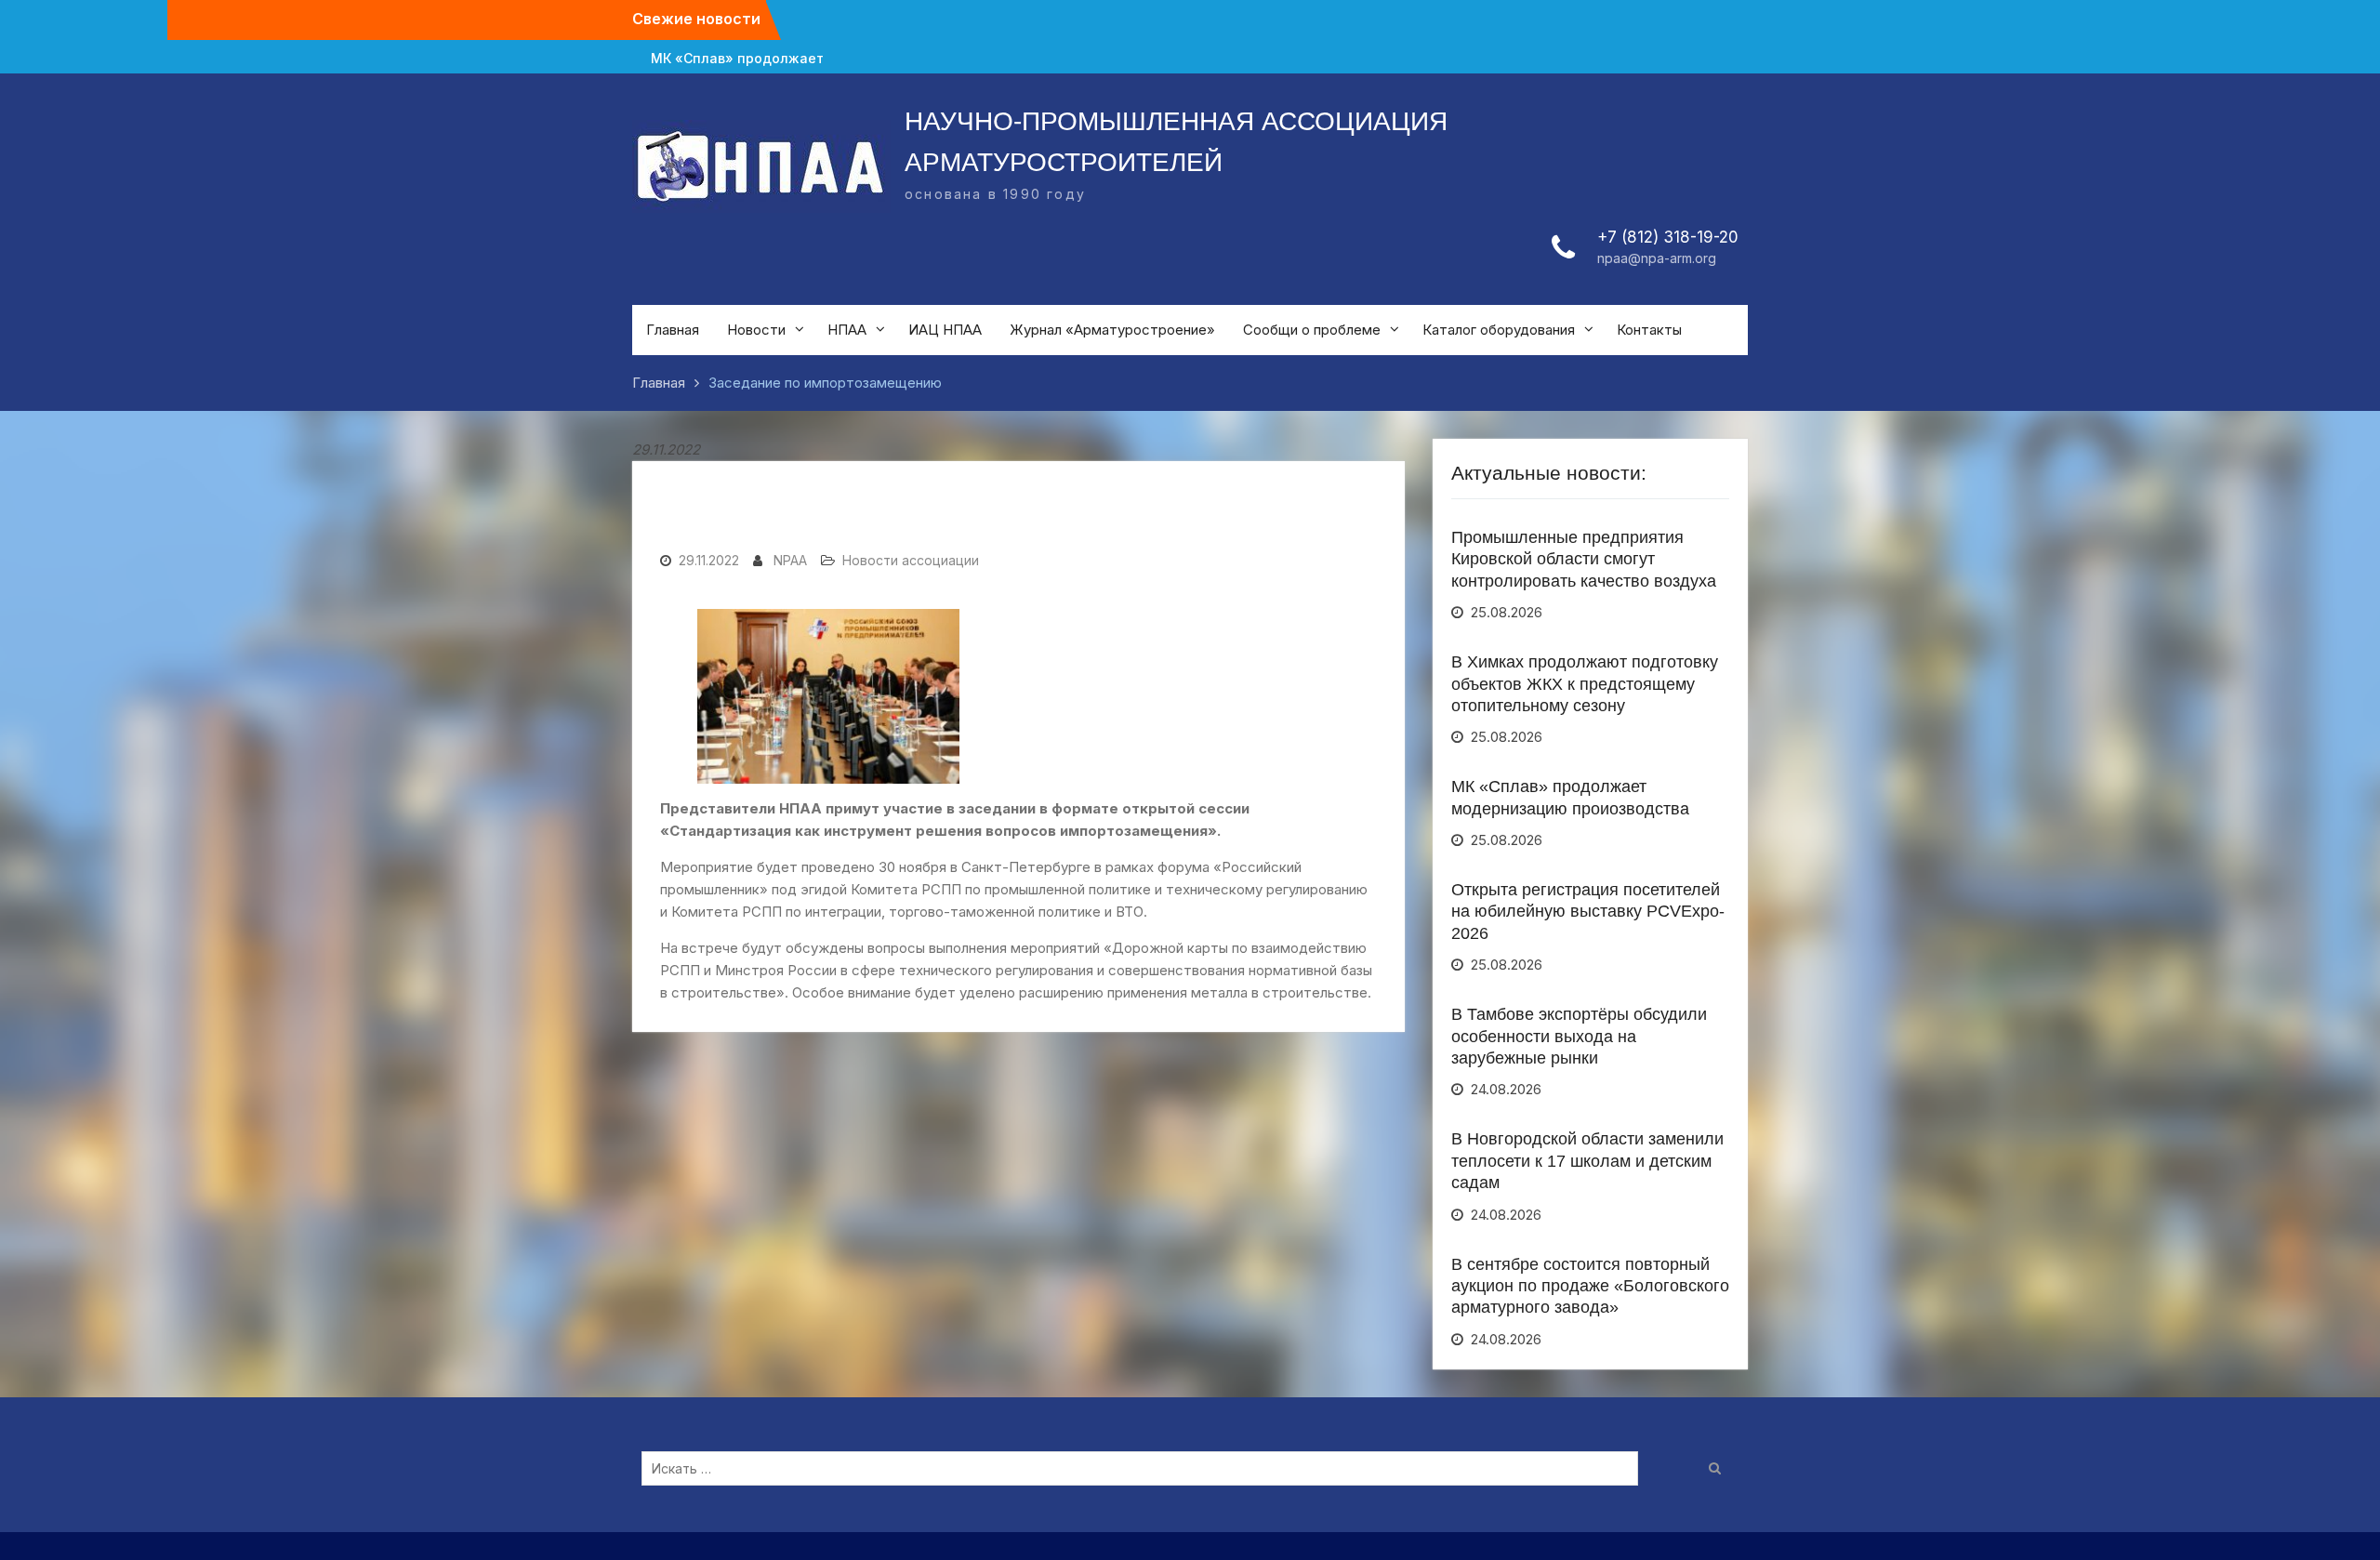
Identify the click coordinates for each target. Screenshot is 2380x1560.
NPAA (790, 560)
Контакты (1649, 330)
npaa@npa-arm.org (1657, 258)
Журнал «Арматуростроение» (1112, 330)
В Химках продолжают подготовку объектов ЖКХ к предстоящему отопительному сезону (1585, 684)
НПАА (847, 330)
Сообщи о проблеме (1312, 330)
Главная (673, 330)
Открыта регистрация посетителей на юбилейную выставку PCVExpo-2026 (1588, 912)
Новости (756, 330)
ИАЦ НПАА (945, 330)
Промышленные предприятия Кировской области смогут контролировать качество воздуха (1584, 559)
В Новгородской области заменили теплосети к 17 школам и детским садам (1587, 1161)
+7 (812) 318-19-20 (1668, 237)
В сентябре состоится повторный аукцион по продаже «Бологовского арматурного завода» (1590, 1286)
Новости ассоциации (911, 560)
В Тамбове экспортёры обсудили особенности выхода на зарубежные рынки (1579, 1036)
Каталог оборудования (1499, 330)
